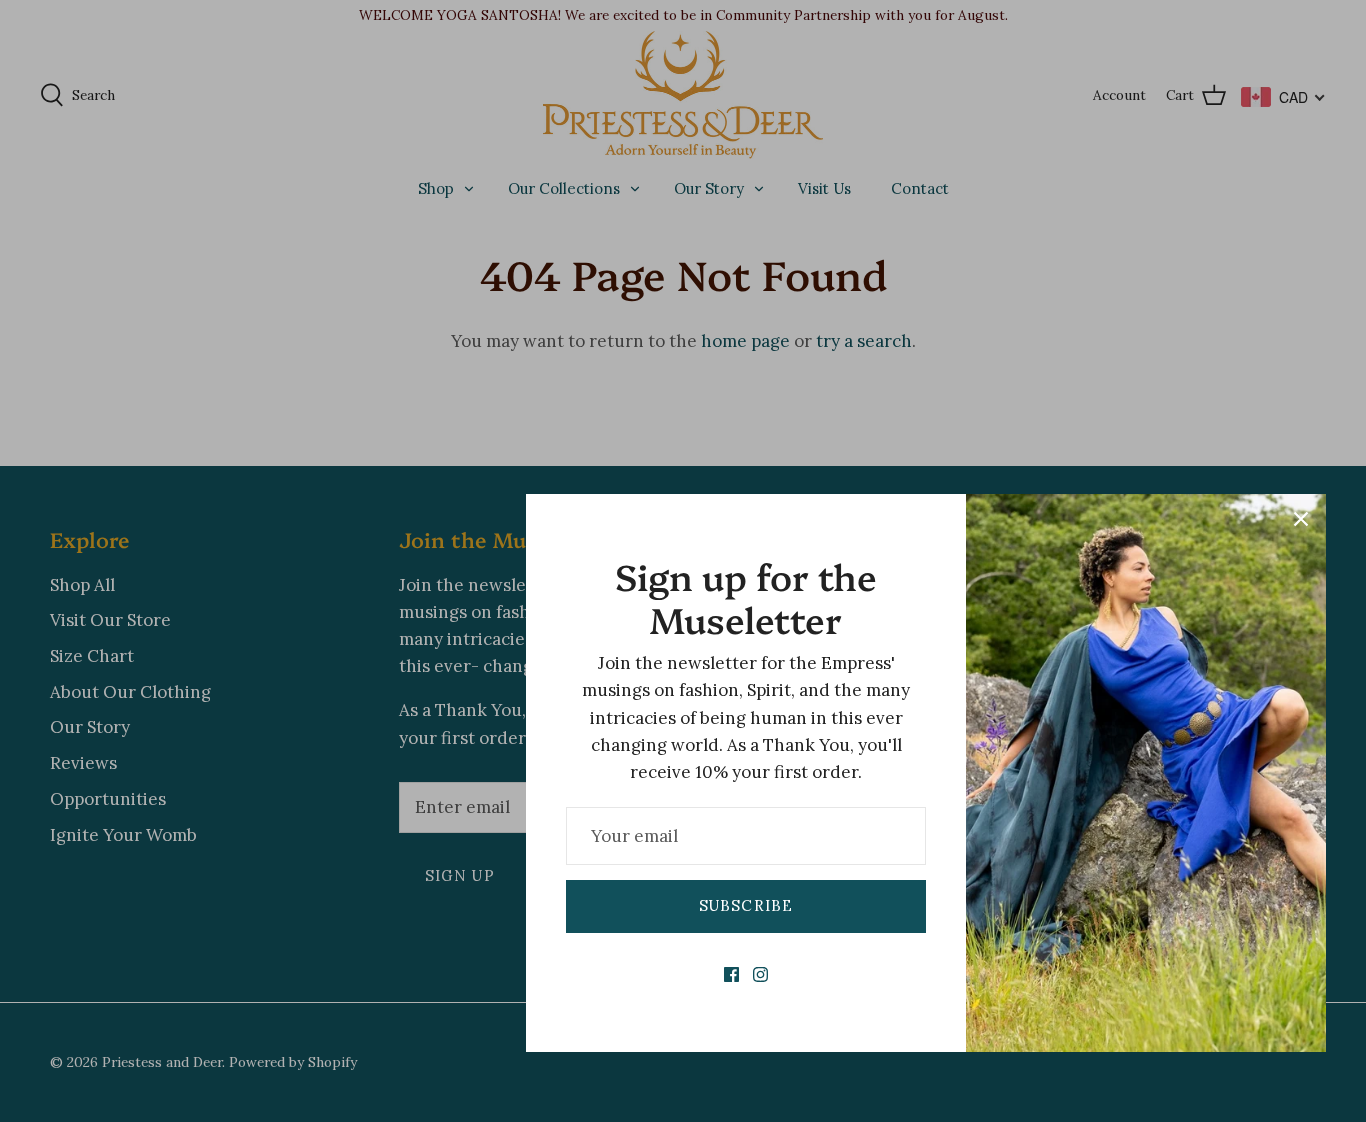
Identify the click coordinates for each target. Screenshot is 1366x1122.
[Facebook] (731, 974)
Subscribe (746, 905)
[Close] (1301, 519)
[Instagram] (760, 974)
